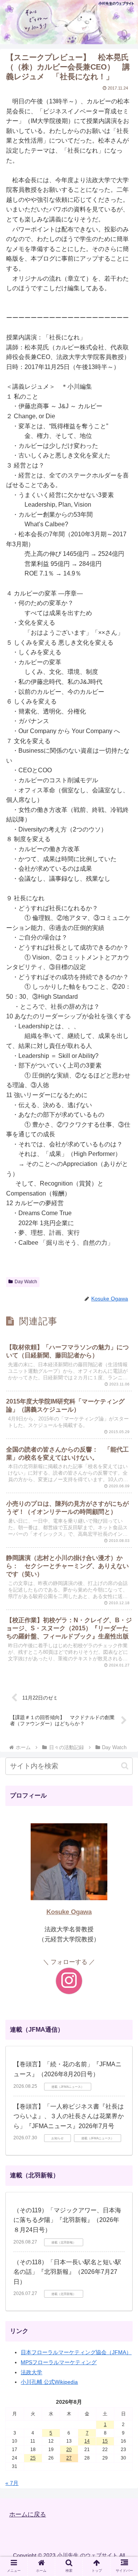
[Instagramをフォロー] (69, 1981)
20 (69, 2450)
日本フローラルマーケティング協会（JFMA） (76, 2352)
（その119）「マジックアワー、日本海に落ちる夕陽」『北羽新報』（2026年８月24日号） (67, 2220)
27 (69, 2458)
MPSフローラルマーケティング (59, 2362)
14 (87, 2441)
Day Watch (26, 1282)
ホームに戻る (28, 2514)
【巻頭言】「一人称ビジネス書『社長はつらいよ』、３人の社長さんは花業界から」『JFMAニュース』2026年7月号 (69, 2116)
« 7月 (12, 2483)
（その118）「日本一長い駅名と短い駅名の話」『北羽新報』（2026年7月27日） (67, 2272)
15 (105, 2441)
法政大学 (31, 2372)
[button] (125, 1766)
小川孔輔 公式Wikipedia (49, 2382)
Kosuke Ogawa (69, 1912)
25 (33, 2458)
